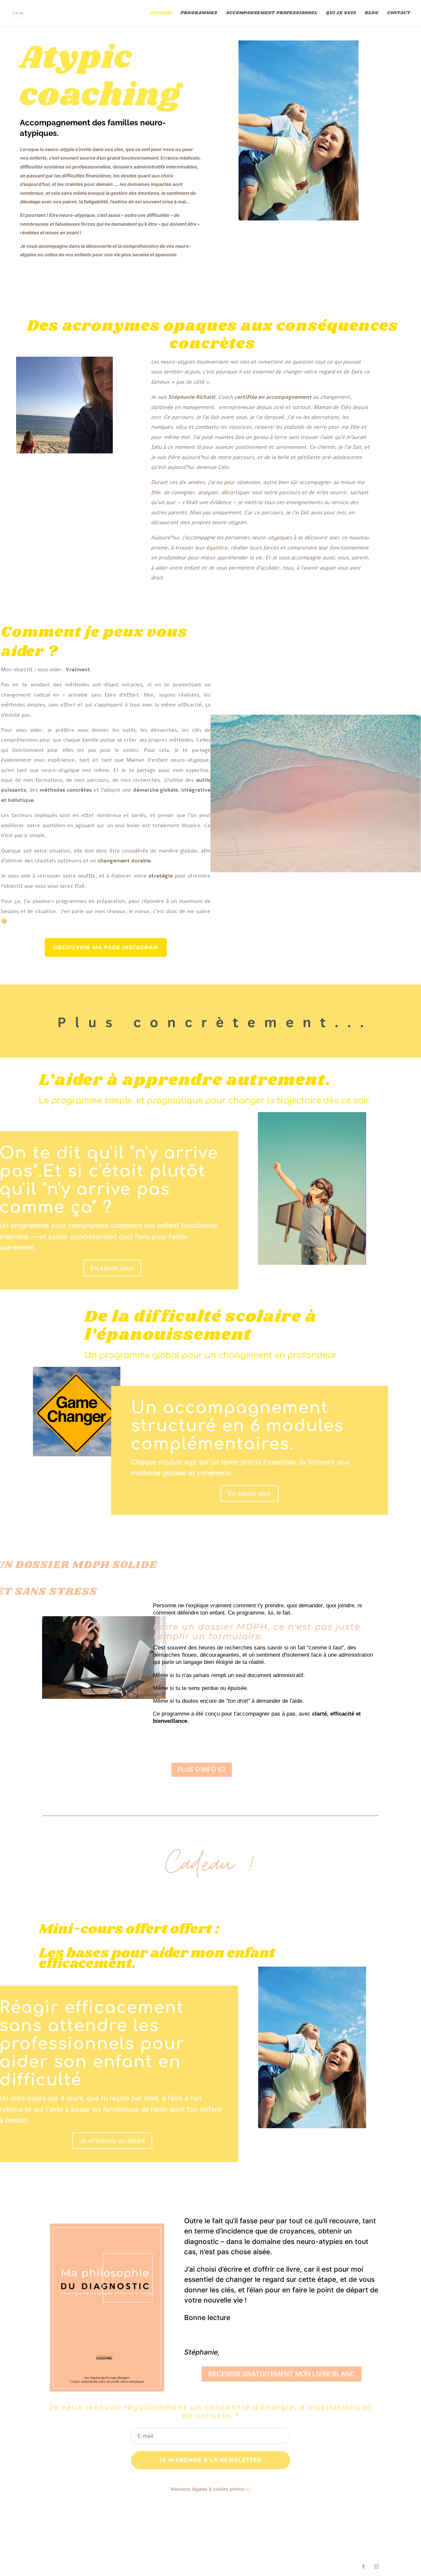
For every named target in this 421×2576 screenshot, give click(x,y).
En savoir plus (112, 1268)
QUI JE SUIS (341, 13)
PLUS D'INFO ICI (202, 1769)
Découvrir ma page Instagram (106, 947)
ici (248, 2489)
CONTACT (399, 13)
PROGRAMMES (199, 13)
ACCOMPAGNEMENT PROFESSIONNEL (272, 13)
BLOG (372, 13)
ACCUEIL (161, 13)
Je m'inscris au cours (112, 2141)
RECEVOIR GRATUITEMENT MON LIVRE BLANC (282, 2374)
